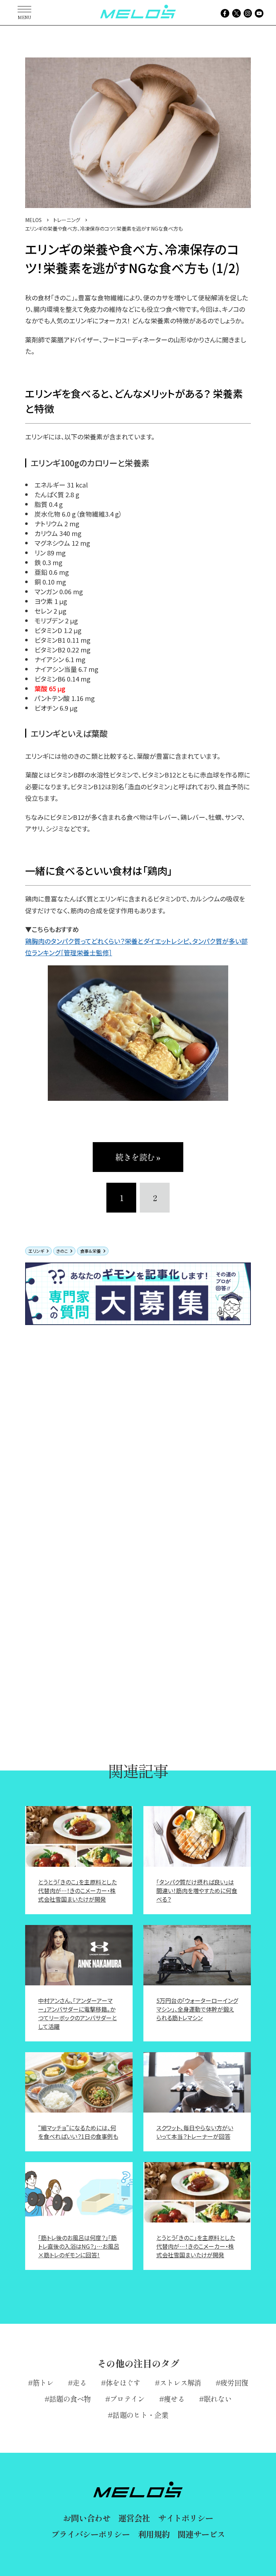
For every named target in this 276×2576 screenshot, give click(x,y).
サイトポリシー (186, 2518)
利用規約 (154, 2534)
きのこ (62, 1251)
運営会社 (134, 2518)
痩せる (174, 2399)
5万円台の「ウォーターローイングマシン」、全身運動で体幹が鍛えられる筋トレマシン (197, 2009)
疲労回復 (234, 2383)
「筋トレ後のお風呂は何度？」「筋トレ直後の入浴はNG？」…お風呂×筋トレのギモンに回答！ (79, 2246)
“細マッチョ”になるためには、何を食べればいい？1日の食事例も (78, 2132)
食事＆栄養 (91, 1251)
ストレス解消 (180, 2383)
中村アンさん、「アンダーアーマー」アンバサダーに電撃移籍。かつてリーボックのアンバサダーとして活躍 (77, 2013)
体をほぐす (123, 2383)
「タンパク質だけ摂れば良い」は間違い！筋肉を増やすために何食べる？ (197, 1891)
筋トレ (43, 2383)
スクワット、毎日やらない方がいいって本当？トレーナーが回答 (195, 2132)
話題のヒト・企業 (140, 2415)
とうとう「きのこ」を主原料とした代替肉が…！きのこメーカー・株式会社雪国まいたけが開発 (77, 1891)
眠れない (218, 2399)
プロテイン (127, 2399)
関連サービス (201, 2534)
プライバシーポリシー (90, 2534)
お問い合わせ (86, 2518)
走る (80, 2383)
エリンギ (36, 1251)
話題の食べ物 (70, 2399)
